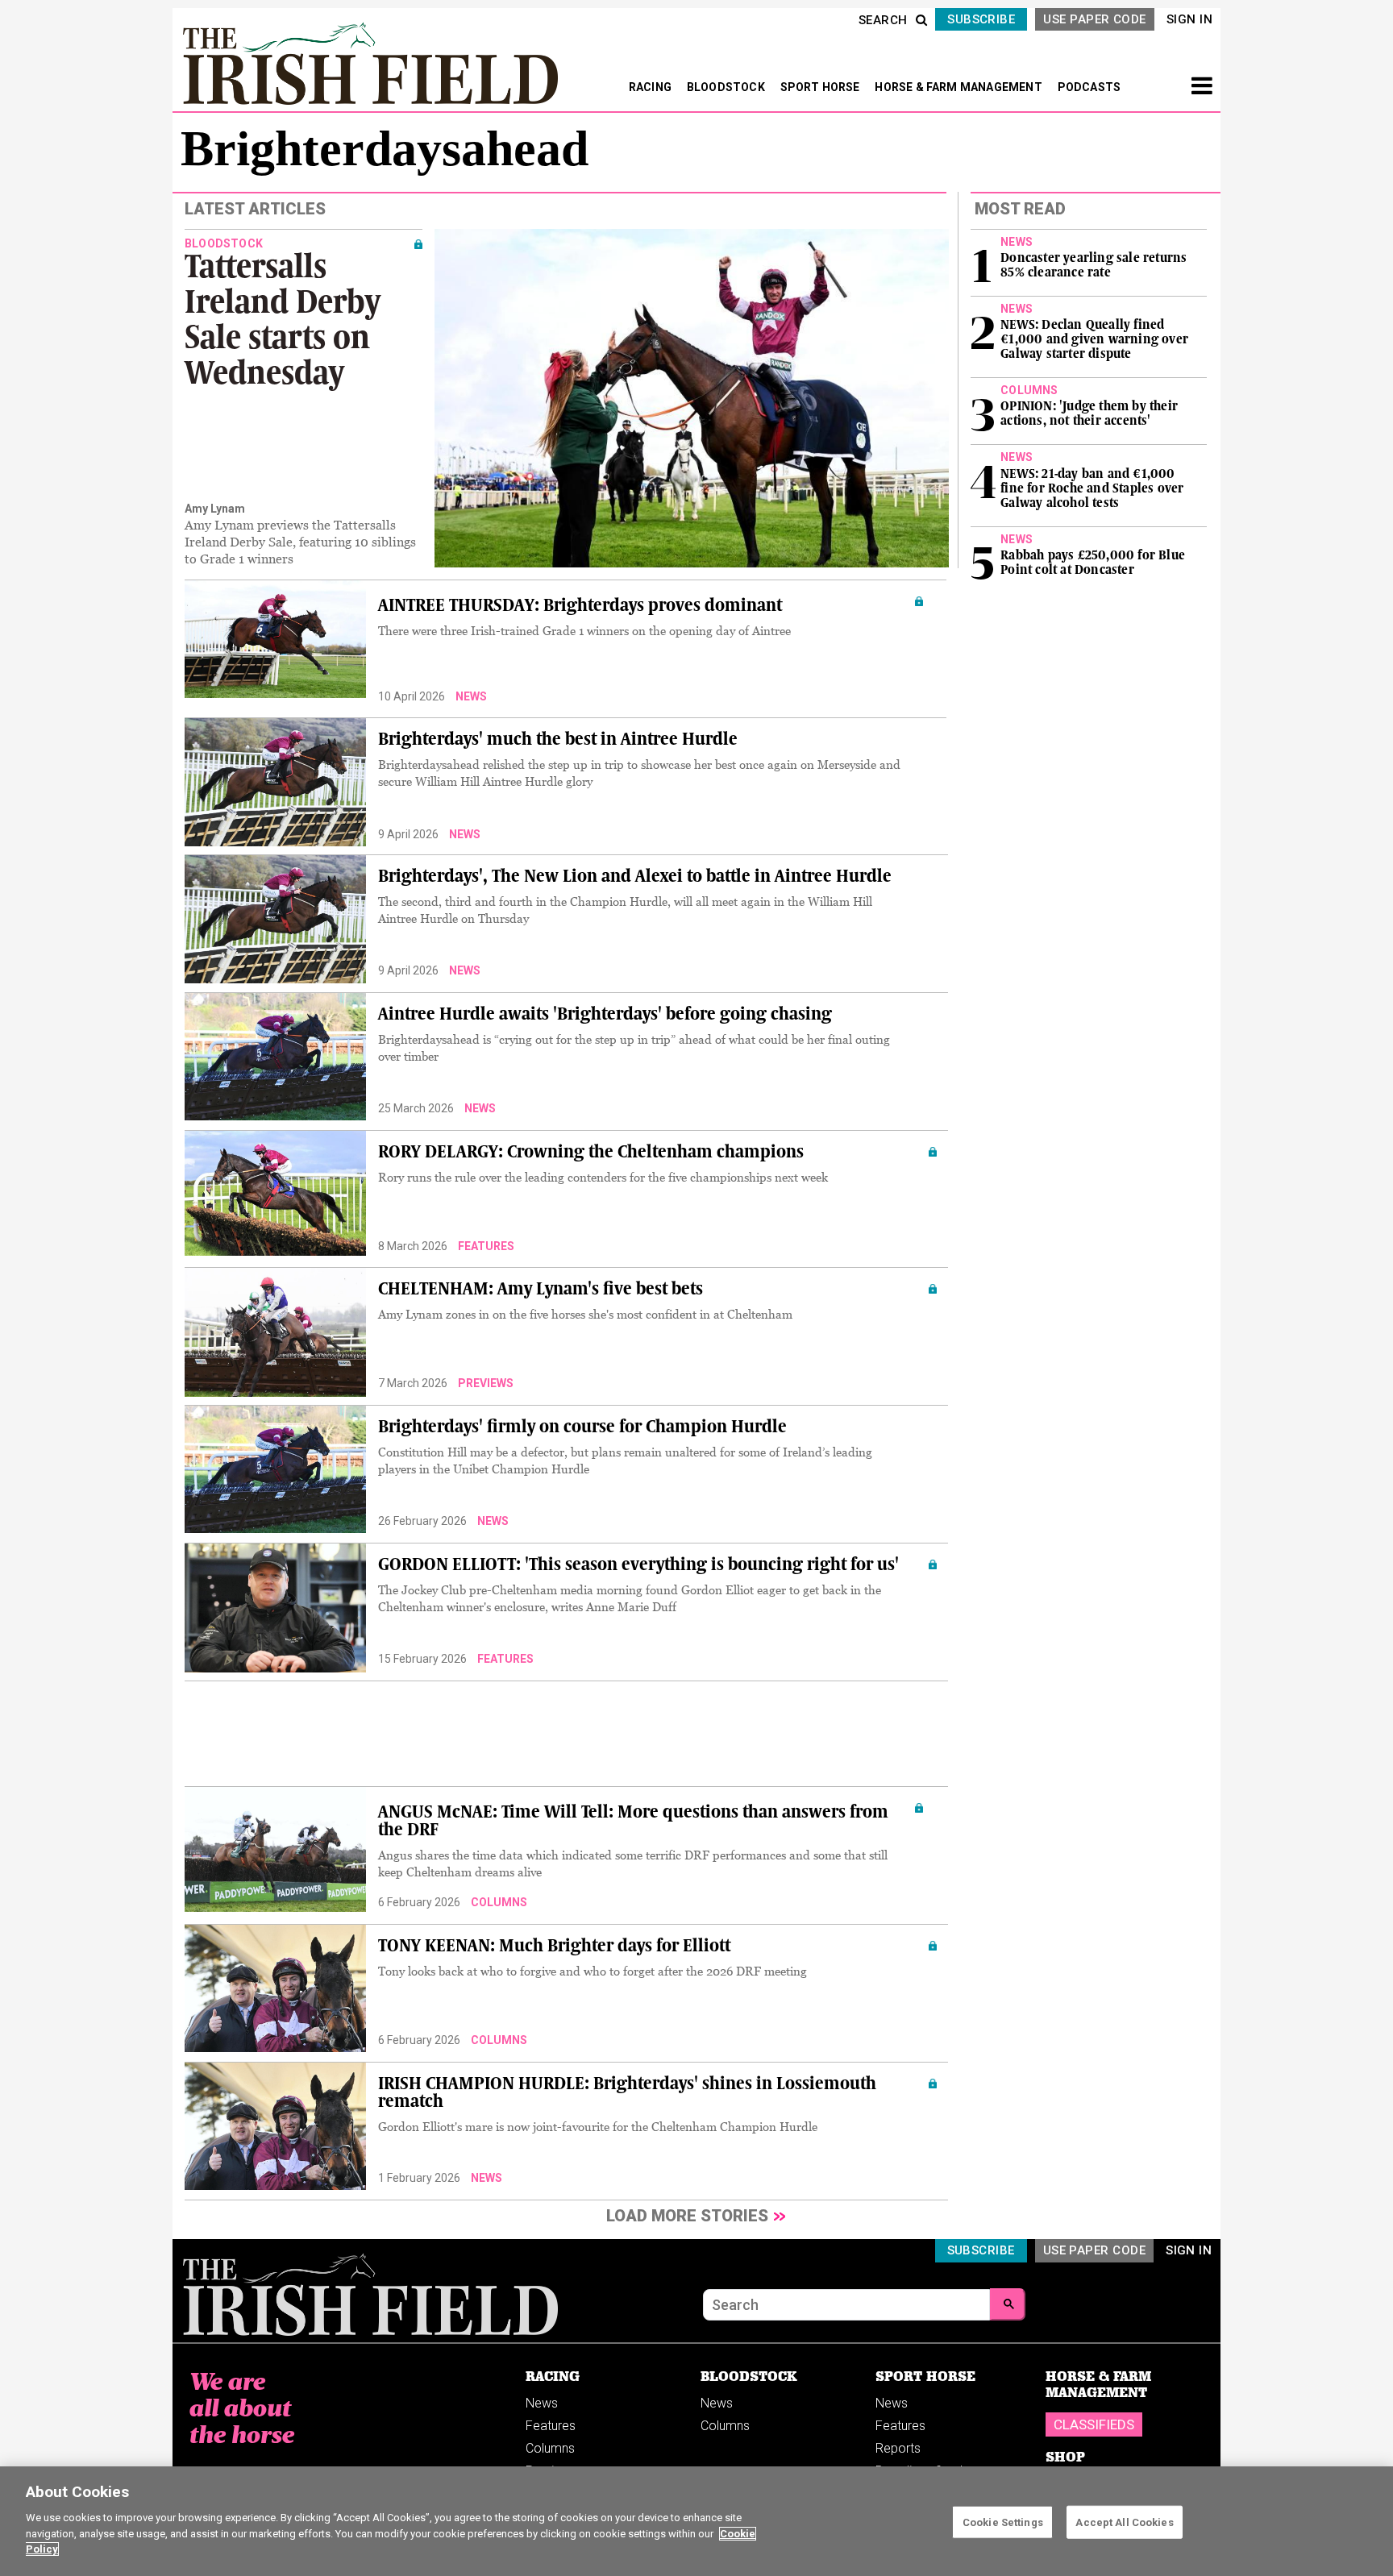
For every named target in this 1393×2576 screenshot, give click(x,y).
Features (486, 1246)
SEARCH (883, 20)
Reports (898, 2448)
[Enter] (1008, 2304)
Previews (486, 1383)
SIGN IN (1189, 19)
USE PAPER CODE (1094, 19)
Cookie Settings (1003, 2522)
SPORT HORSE (821, 87)
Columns (499, 1902)
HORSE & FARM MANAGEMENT (960, 87)
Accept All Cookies (1124, 2522)
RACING (651, 87)
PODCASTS (1089, 87)
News (471, 696)
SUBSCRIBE (981, 19)
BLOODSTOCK (727, 87)
